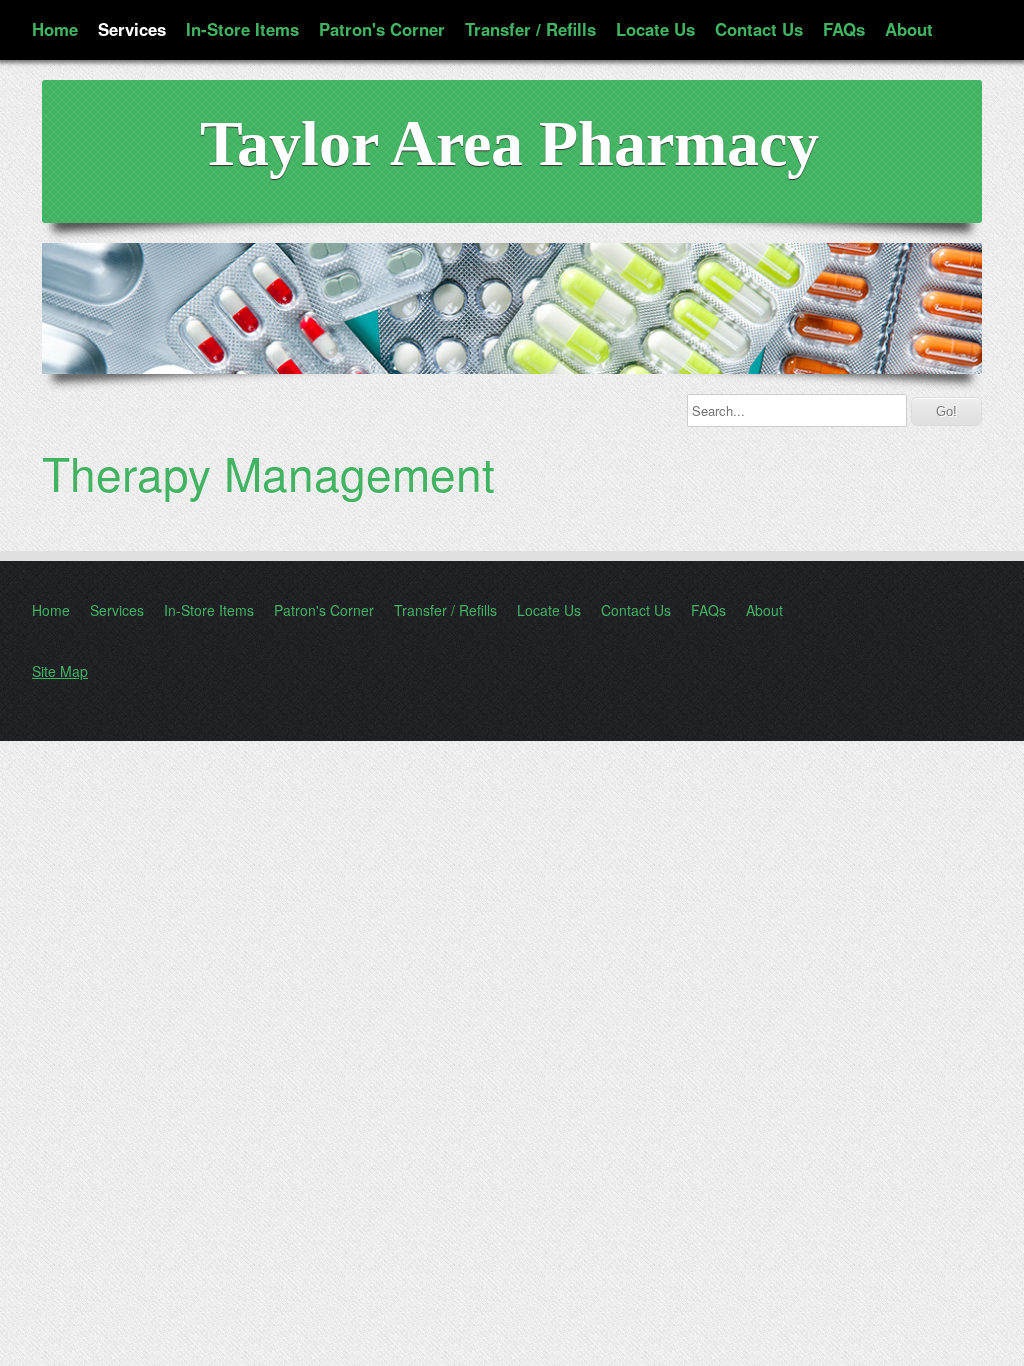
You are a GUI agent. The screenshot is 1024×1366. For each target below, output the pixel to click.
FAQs (844, 29)
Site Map (60, 671)
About (909, 29)
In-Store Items (242, 29)
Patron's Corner (382, 29)
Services (132, 29)
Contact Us (759, 29)
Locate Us (655, 29)
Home (55, 29)
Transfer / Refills (530, 29)
